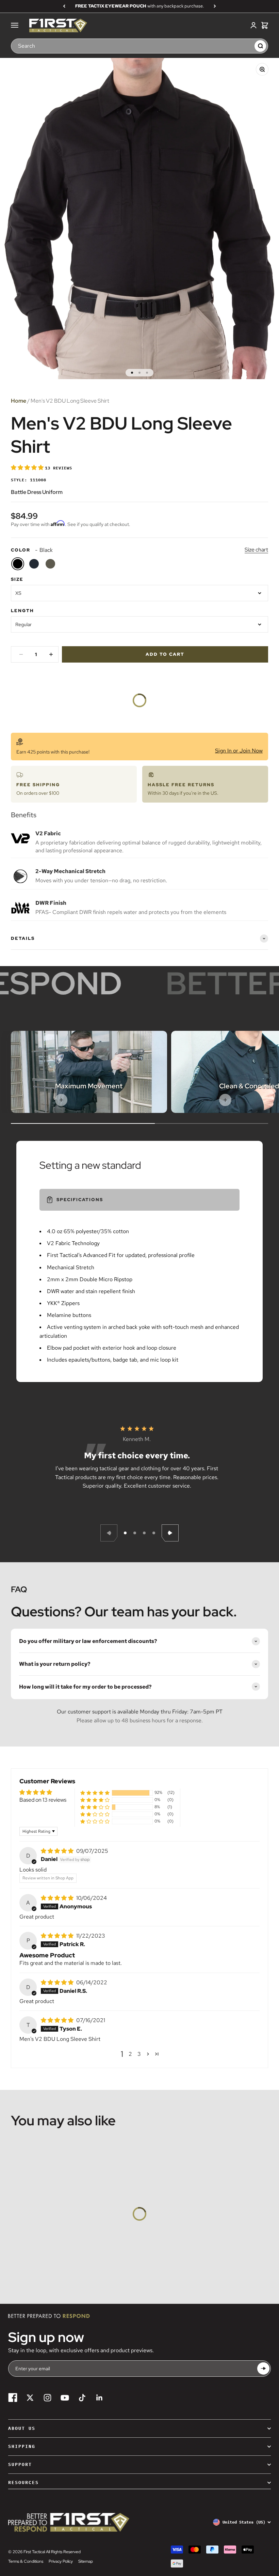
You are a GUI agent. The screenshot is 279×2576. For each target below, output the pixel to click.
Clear (246, 46)
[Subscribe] (263, 2369)
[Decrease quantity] (21, 654)
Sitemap (86, 2561)
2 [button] (130, 2054)
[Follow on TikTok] (82, 2398)
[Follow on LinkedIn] (100, 2398)
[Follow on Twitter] (30, 2398)
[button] (28, 468)
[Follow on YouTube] (65, 2398)
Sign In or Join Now (239, 751)
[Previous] (64, 6)
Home (19, 401)
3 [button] (139, 2054)
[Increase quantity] (51, 654)
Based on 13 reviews (43, 1800)
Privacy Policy (61, 2561)
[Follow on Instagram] (47, 2398)
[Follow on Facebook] (13, 2398)
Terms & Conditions (26, 2561)
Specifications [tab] (80, 1200)
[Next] (215, 6)
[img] (58, 1851)
